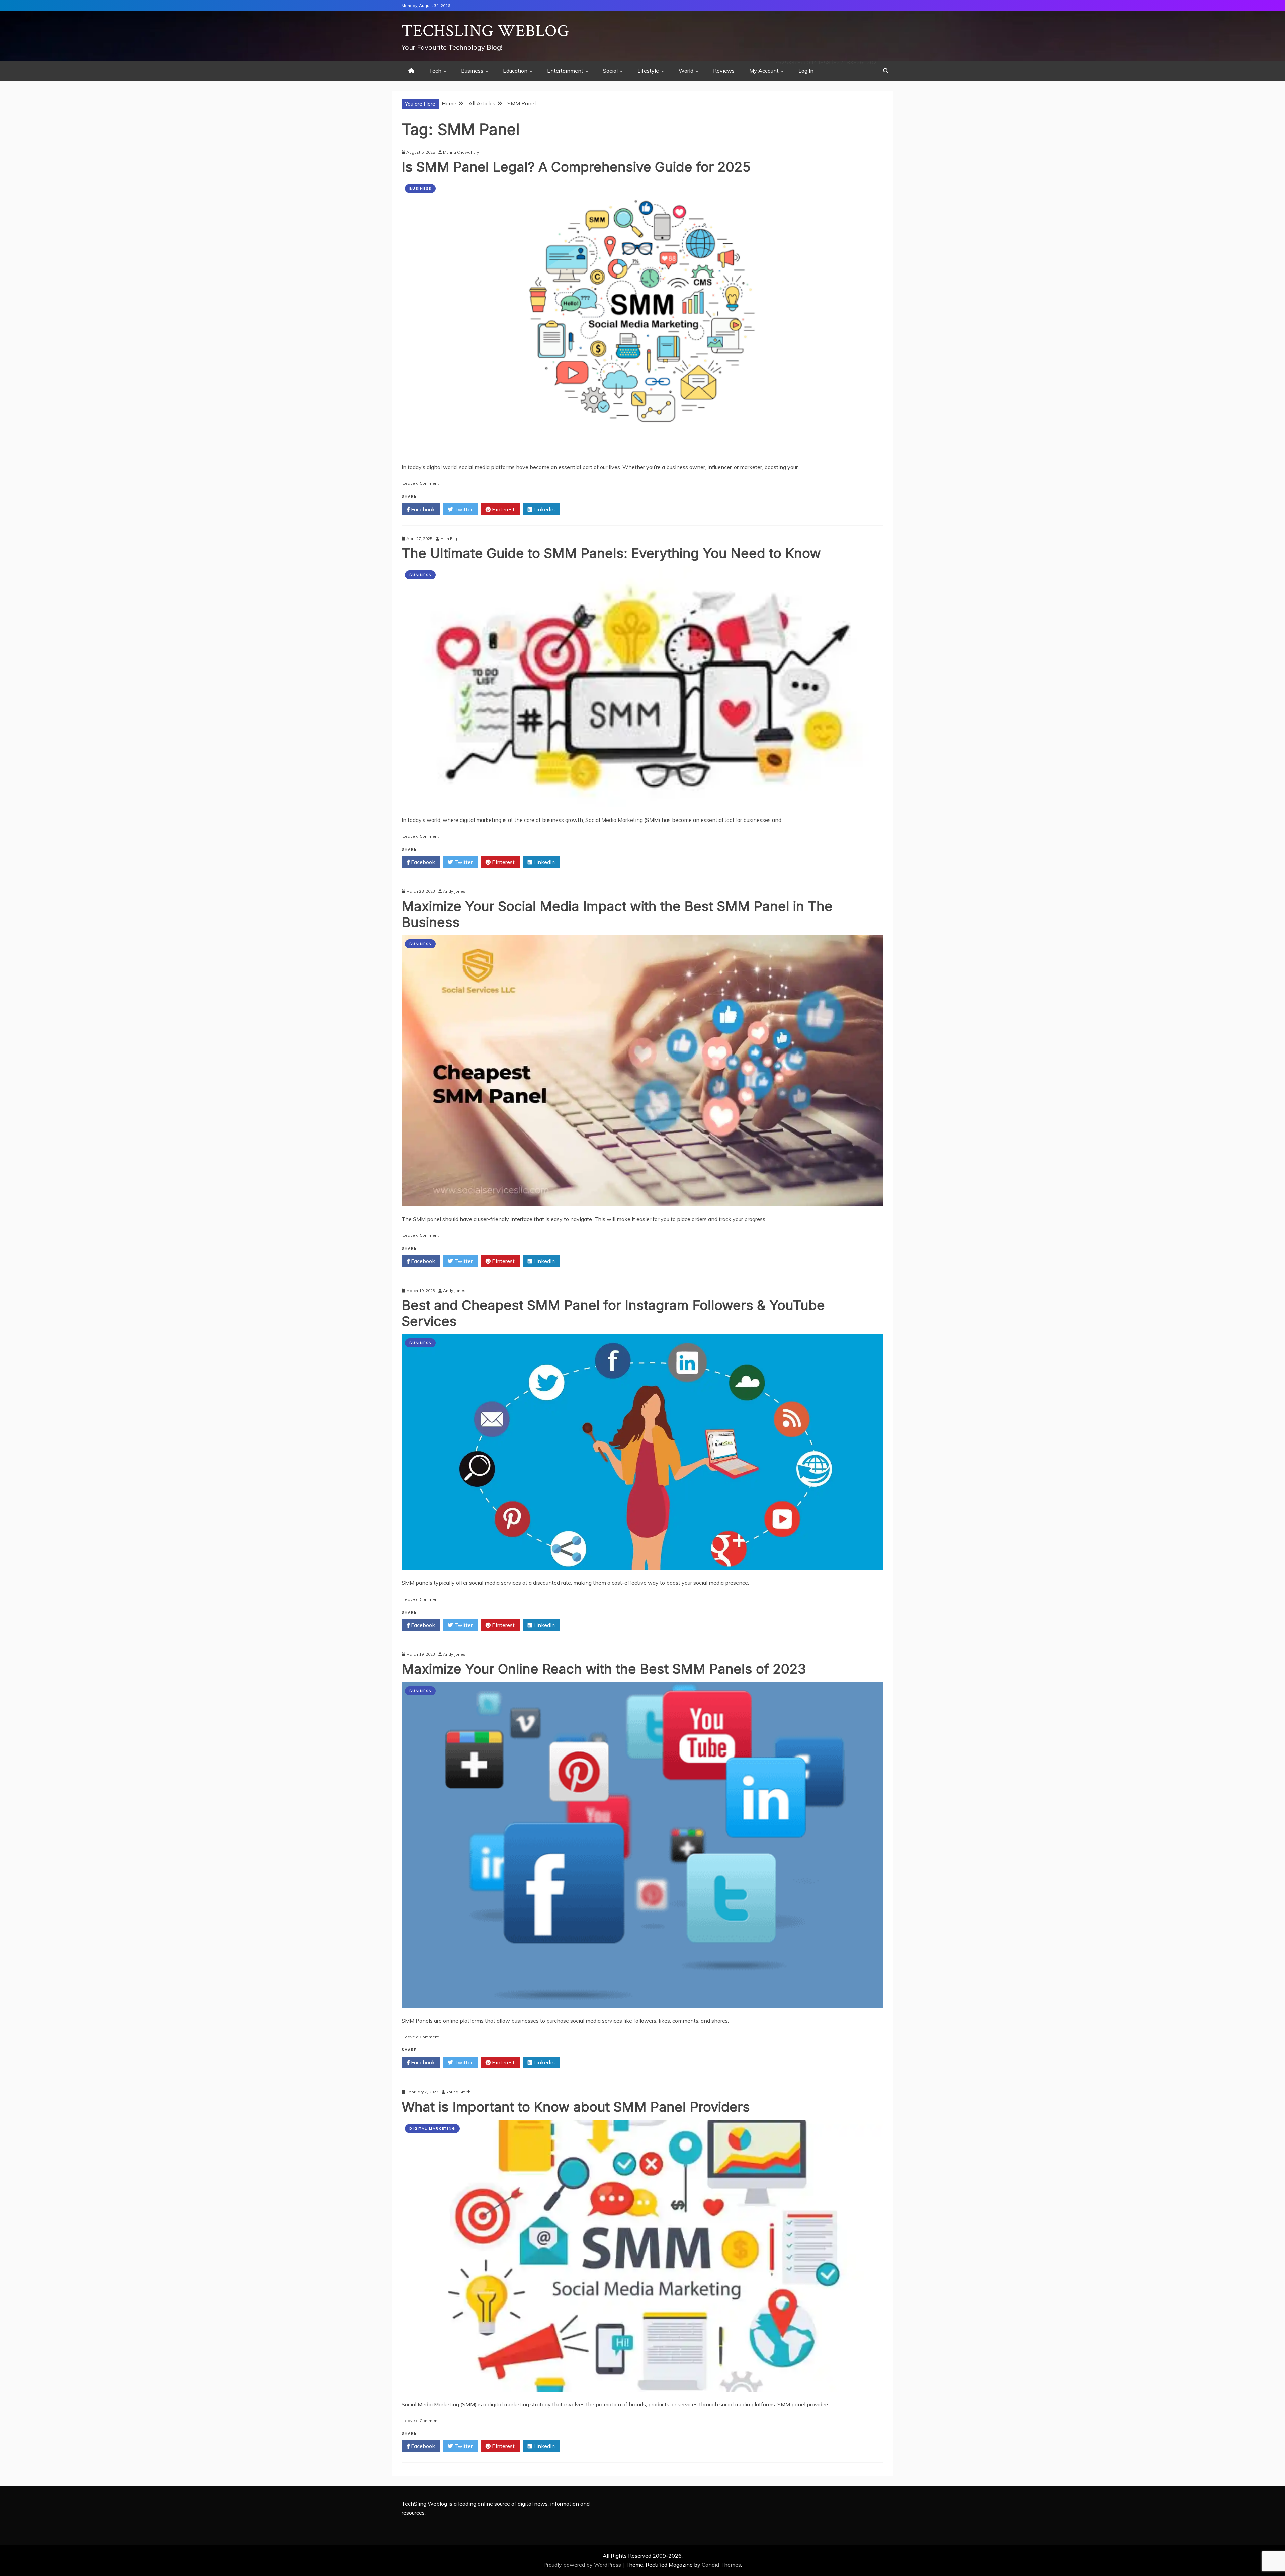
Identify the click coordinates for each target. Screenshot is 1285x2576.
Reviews (724, 71)
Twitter (463, 509)
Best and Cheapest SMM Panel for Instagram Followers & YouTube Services (613, 1313)
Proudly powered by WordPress (583, 2565)
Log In (806, 71)
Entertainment (565, 71)
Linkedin (543, 509)
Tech (435, 71)
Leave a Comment (421, 483)
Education (515, 71)
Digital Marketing (432, 2129)
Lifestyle (648, 71)
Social (610, 71)
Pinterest (503, 509)
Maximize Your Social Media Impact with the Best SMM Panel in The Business (617, 914)
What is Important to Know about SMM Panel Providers (576, 2107)
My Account (764, 71)
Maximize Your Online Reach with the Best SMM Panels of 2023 (604, 1669)
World (686, 71)
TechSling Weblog (485, 31)
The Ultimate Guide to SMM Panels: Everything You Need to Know (611, 553)
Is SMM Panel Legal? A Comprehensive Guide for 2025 (576, 167)
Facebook (422, 509)
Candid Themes (721, 2565)
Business (472, 71)
